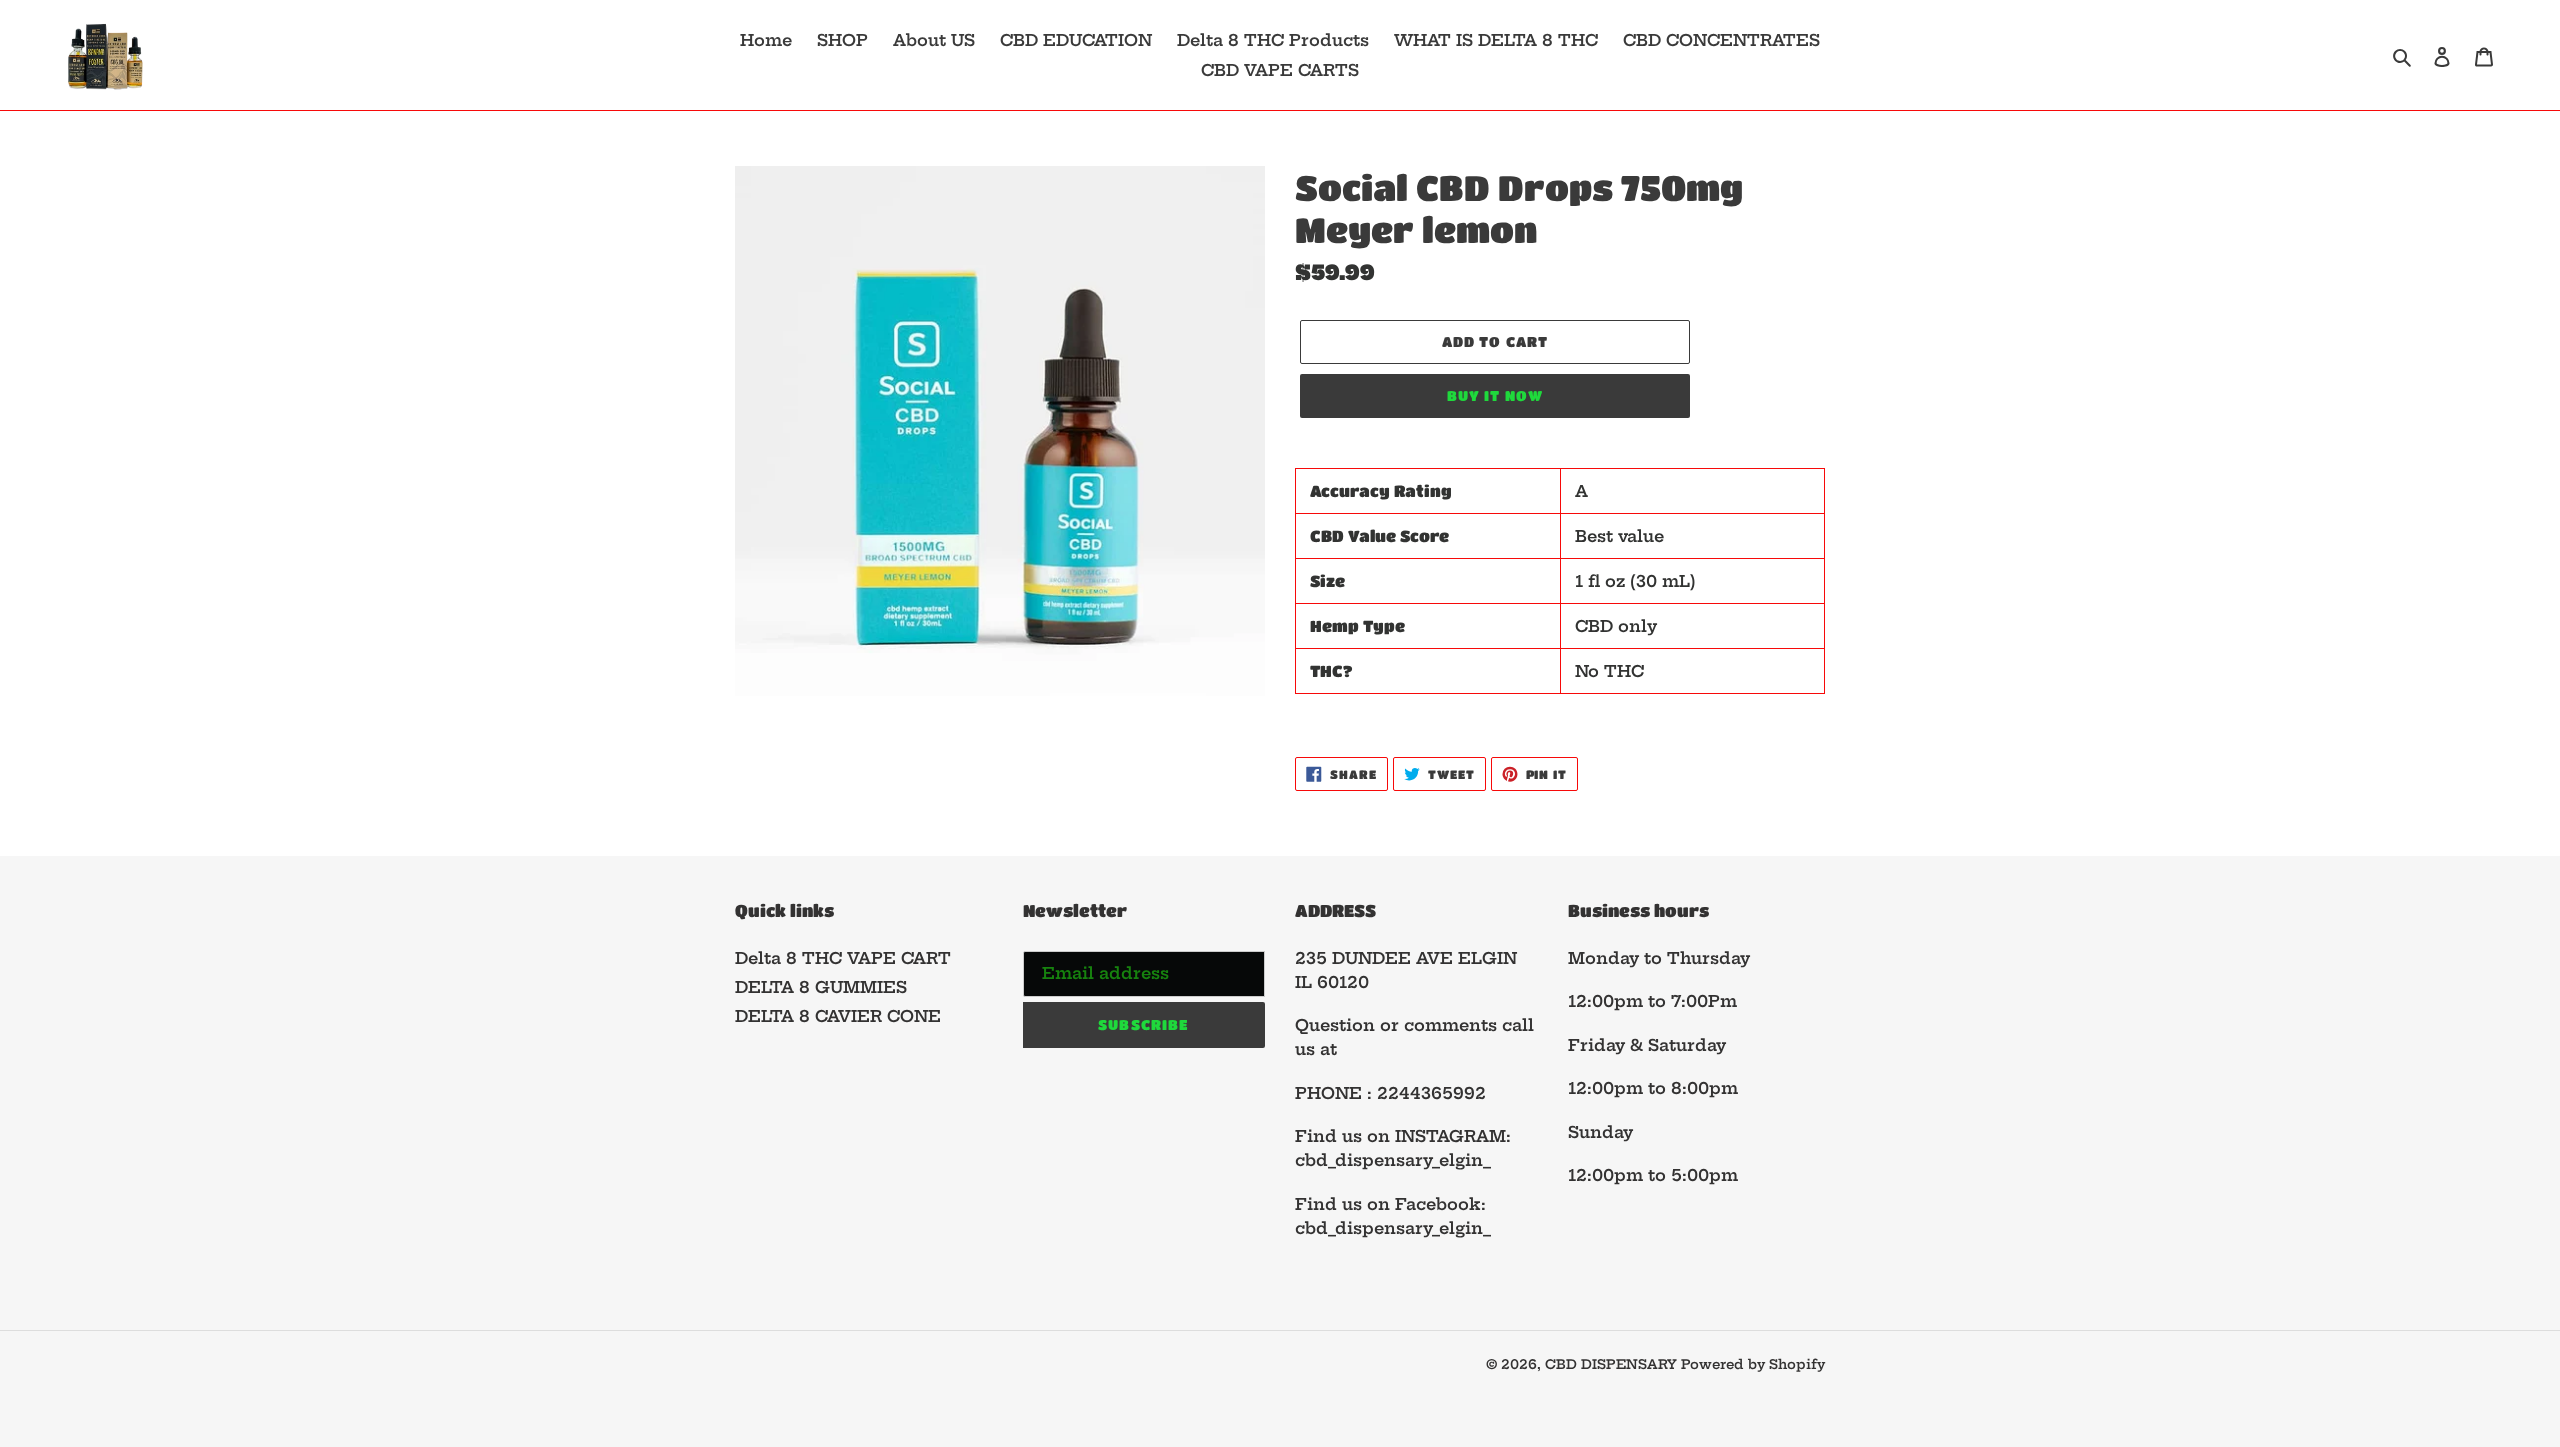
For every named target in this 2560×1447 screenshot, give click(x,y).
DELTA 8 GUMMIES (821, 987)
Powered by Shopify (1753, 1364)
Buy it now (1495, 395)
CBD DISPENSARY (1613, 1364)
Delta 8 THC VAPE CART (843, 958)
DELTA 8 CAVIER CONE (838, 1016)
